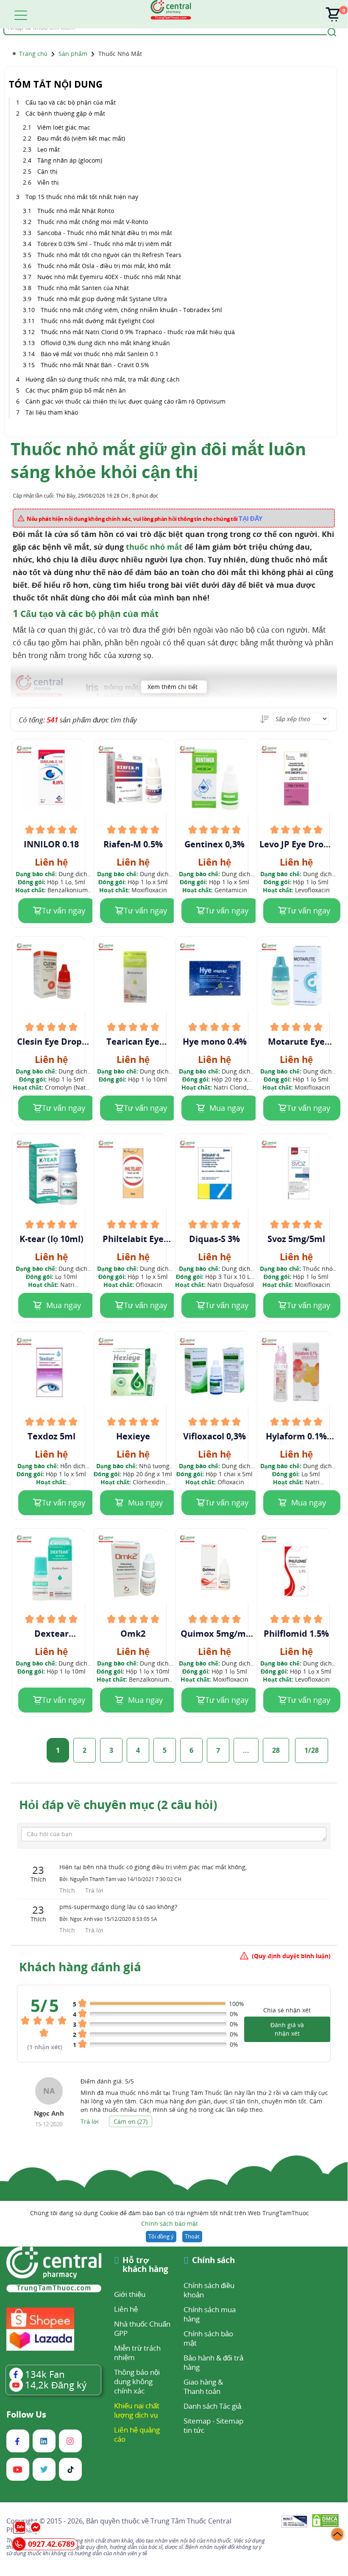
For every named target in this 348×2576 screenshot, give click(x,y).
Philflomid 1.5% (296, 1634)
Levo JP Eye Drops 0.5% (296, 844)
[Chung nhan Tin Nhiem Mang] (294, 2522)
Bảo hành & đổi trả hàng (213, 2362)
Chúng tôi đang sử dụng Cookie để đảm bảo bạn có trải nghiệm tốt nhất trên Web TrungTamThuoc (170, 2218)
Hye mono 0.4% (215, 1042)
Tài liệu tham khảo (52, 412)
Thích (68, 1890)
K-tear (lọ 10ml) (52, 1239)
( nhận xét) (45, 2047)
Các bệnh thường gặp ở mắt (65, 113)
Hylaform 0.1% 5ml (296, 1436)
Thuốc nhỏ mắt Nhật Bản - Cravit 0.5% (95, 365)
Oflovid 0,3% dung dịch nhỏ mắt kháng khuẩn (105, 343)
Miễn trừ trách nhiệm (137, 2353)
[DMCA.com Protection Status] (325, 2522)
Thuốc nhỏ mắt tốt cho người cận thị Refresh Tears (109, 255)
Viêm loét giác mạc (64, 127)
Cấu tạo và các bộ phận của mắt (71, 102)
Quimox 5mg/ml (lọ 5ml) (214, 1634)
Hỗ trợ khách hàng (145, 2265)
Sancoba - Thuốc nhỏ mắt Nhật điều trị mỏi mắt (105, 233)
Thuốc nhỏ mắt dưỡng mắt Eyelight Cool (98, 321)
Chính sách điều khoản (209, 2290)
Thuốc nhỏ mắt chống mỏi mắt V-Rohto (94, 222)
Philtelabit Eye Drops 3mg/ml (133, 1239)
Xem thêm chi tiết (173, 687)
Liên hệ (126, 2309)
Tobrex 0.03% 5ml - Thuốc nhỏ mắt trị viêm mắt (104, 244)
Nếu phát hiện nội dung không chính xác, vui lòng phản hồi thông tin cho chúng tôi (145, 518)
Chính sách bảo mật (170, 2223)
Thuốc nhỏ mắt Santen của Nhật (83, 288)
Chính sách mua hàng (210, 2314)
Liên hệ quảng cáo (137, 2434)
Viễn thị (49, 182)
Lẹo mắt (49, 149)
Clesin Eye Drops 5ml (52, 1042)
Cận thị (48, 171)
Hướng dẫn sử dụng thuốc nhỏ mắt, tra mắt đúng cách (103, 379)
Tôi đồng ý (161, 2236)
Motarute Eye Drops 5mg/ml (296, 1042)
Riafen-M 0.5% (133, 844)
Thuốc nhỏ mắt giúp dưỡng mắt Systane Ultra (103, 299)
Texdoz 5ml (52, 1436)
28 (276, 1750)
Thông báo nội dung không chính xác (137, 2381)
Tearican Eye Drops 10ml (133, 1042)
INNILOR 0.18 (51, 844)
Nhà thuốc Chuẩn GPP (142, 2328)
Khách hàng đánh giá (80, 1967)
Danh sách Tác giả (212, 2406)
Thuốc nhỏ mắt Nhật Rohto (76, 211)
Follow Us (26, 2415)
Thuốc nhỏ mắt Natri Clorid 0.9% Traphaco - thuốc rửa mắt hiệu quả (138, 332)
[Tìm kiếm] (331, 31)
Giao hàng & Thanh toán (203, 2386)
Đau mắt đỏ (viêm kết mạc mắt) (81, 138)
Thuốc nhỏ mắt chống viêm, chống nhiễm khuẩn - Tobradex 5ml (131, 310)
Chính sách (213, 2261)
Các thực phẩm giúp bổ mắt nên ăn (76, 390)
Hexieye (133, 1436)
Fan (45, 2374)
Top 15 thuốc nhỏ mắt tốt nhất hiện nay (82, 197)
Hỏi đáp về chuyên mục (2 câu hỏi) (118, 1804)
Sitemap (197, 2421)
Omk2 (133, 1634)
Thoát (192, 2236)
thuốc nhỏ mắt (155, 547)
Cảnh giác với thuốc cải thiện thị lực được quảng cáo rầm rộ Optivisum (125, 401)
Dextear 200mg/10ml (51, 1634)
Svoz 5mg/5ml (296, 1239)
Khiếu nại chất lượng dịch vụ (137, 2410)
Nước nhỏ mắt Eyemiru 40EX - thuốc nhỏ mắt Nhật (109, 277)
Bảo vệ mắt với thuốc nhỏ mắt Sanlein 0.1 (100, 354)
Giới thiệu (130, 2294)
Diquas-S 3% (214, 1239)
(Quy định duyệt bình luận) (291, 1956)
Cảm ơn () (131, 2121)
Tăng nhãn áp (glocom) (70, 160)
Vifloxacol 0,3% (214, 1436)
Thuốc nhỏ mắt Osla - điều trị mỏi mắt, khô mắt (104, 266)
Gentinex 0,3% (214, 844)
